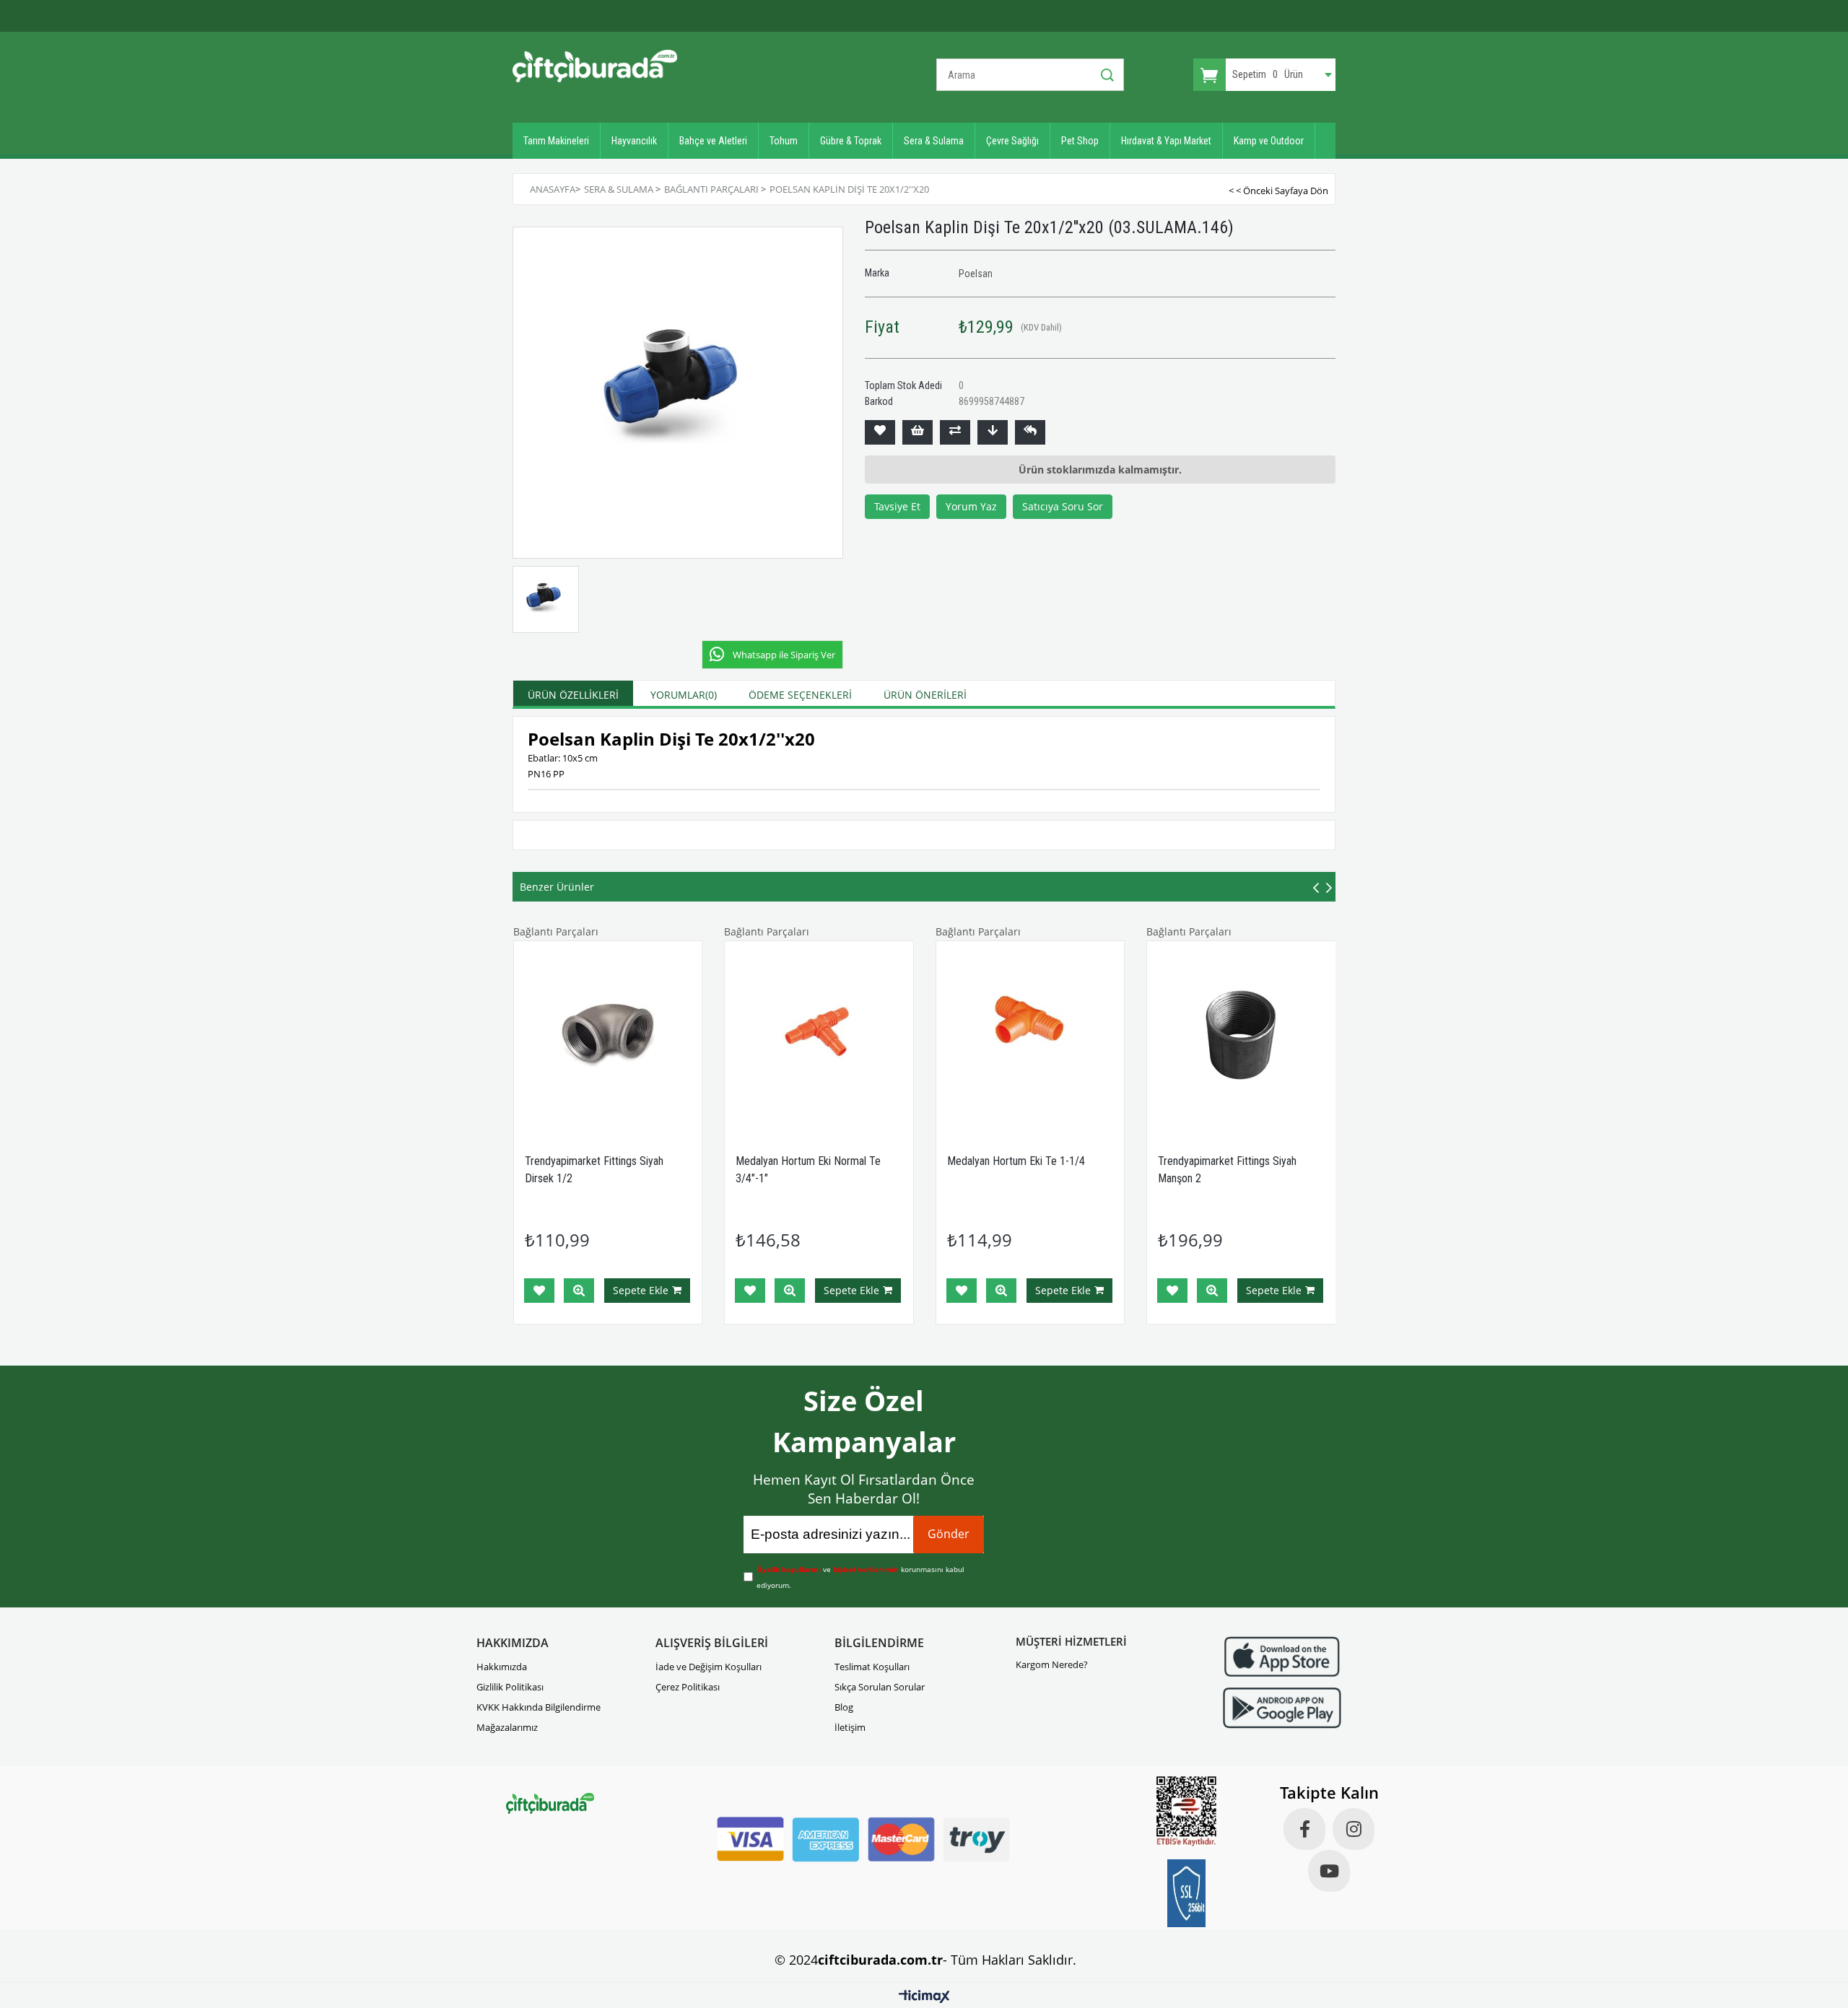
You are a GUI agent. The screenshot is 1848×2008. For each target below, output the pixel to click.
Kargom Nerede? (1052, 1664)
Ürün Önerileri (925, 695)
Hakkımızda (502, 1667)
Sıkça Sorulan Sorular (880, 1687)
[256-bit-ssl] (1187, 1893)
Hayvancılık (634, 141)
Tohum (784, 141)
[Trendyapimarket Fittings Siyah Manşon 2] (1241, 1035)
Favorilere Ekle (539, 1291)
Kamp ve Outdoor (1269, 141)
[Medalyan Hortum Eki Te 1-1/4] (1030, 1035)
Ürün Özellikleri (573, 695)
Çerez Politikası (688, 1687)
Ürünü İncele (579, 1291)
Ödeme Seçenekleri (800, 695)
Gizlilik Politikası (510, 1687)
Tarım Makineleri (556, 141)
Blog (844, 1707)
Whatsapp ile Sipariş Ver (784, 655)
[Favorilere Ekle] (880, 432)
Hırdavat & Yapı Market (1166, 141)
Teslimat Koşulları (872, 1667)
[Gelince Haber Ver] (1030, 432)
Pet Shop (1080, 141)
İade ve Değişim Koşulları (709, 1667)
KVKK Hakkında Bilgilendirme (539, 1707)
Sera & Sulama (934, 141)
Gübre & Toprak (851, 141)
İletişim (850, 1727)
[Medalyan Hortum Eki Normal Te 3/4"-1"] (819, 1035)
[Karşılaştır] (955, 432)
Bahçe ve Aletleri (713, 141)
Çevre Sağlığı (1012, 141)
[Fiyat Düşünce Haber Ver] (993, 432)
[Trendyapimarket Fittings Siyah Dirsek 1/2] (608, 1035)
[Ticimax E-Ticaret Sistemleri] (924, 1997)
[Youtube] (1329, 1871)
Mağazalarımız (507, 1727)
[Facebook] (1304, 1829)
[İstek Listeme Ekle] (918, 432)
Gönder (949, 1534)
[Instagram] (1354, 1829)
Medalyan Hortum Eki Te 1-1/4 (1016, 1161)
